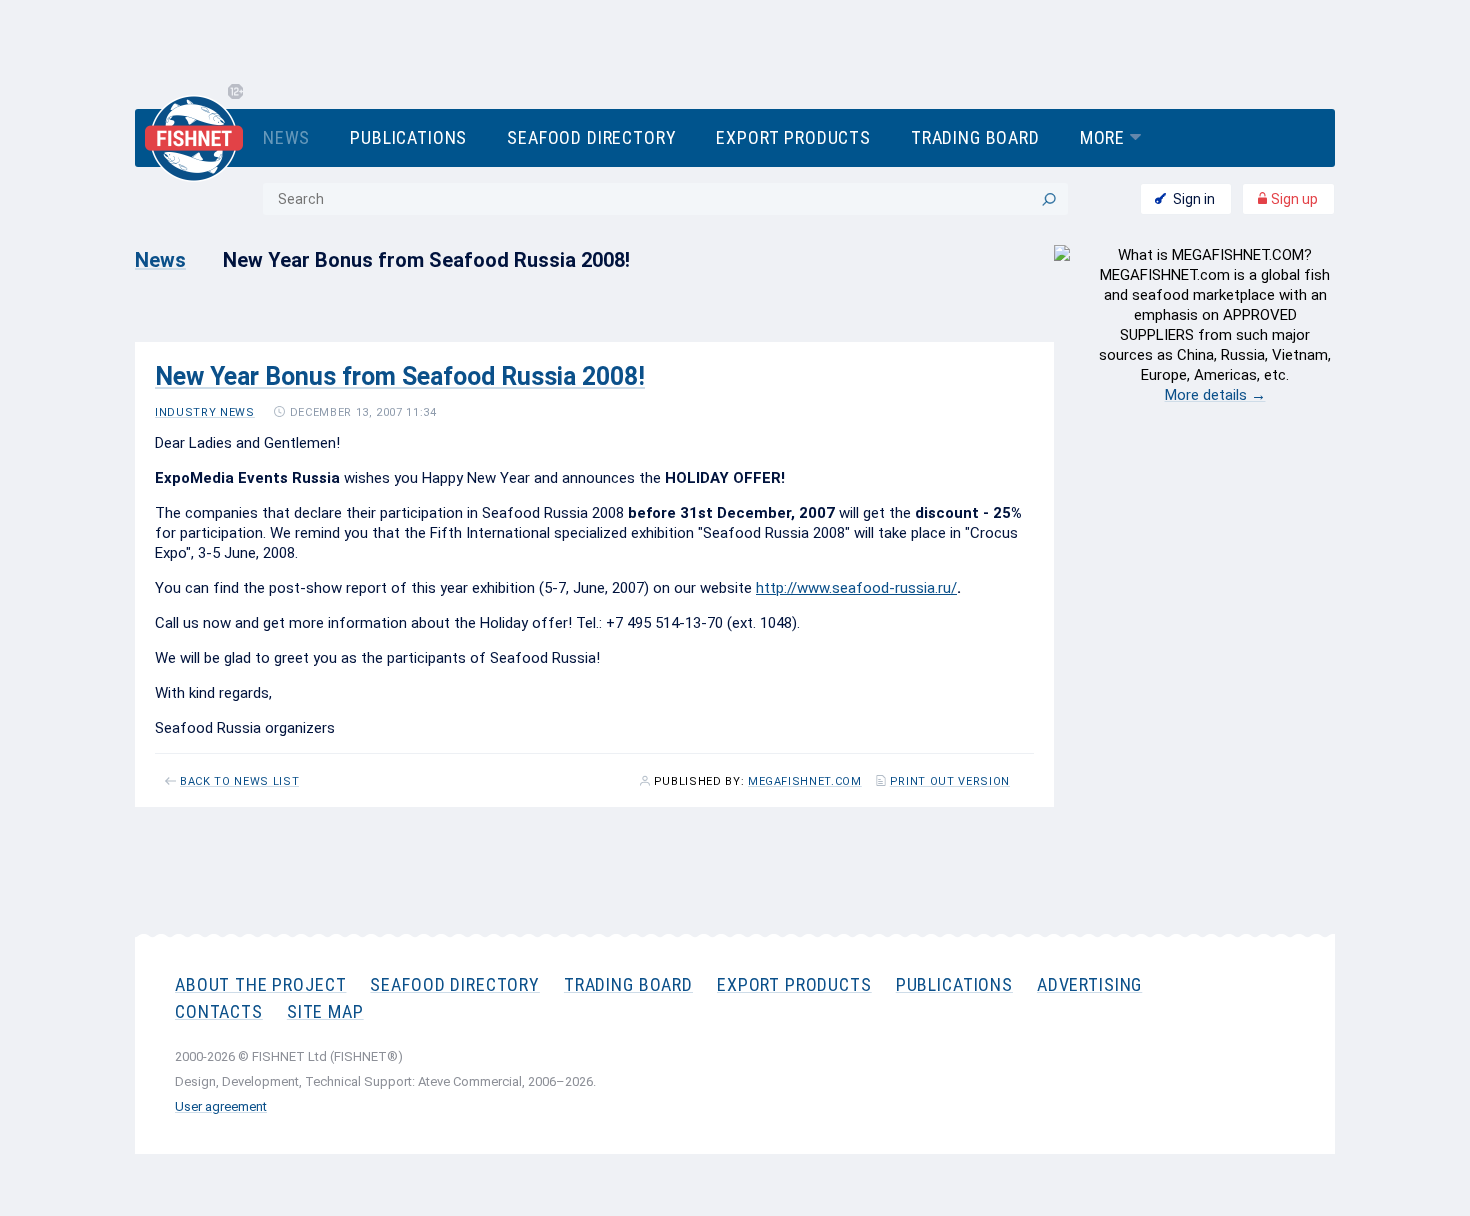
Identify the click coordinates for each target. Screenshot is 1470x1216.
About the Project (260, 984)
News (286, 137)
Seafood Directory (591, 137)
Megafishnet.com (805, 782)
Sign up (1293, 199)
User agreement (221, 1106)
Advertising (1089, 984)
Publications (408, 137)
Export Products (793, 137)
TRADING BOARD (628, 984)
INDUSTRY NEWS (205, 412)
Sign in (1194, 199)
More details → (1215, 395)
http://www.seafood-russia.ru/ (856, 588)
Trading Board (975, 137)
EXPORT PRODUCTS (794, 984)
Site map (325, 1011)
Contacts (219, 1011)
